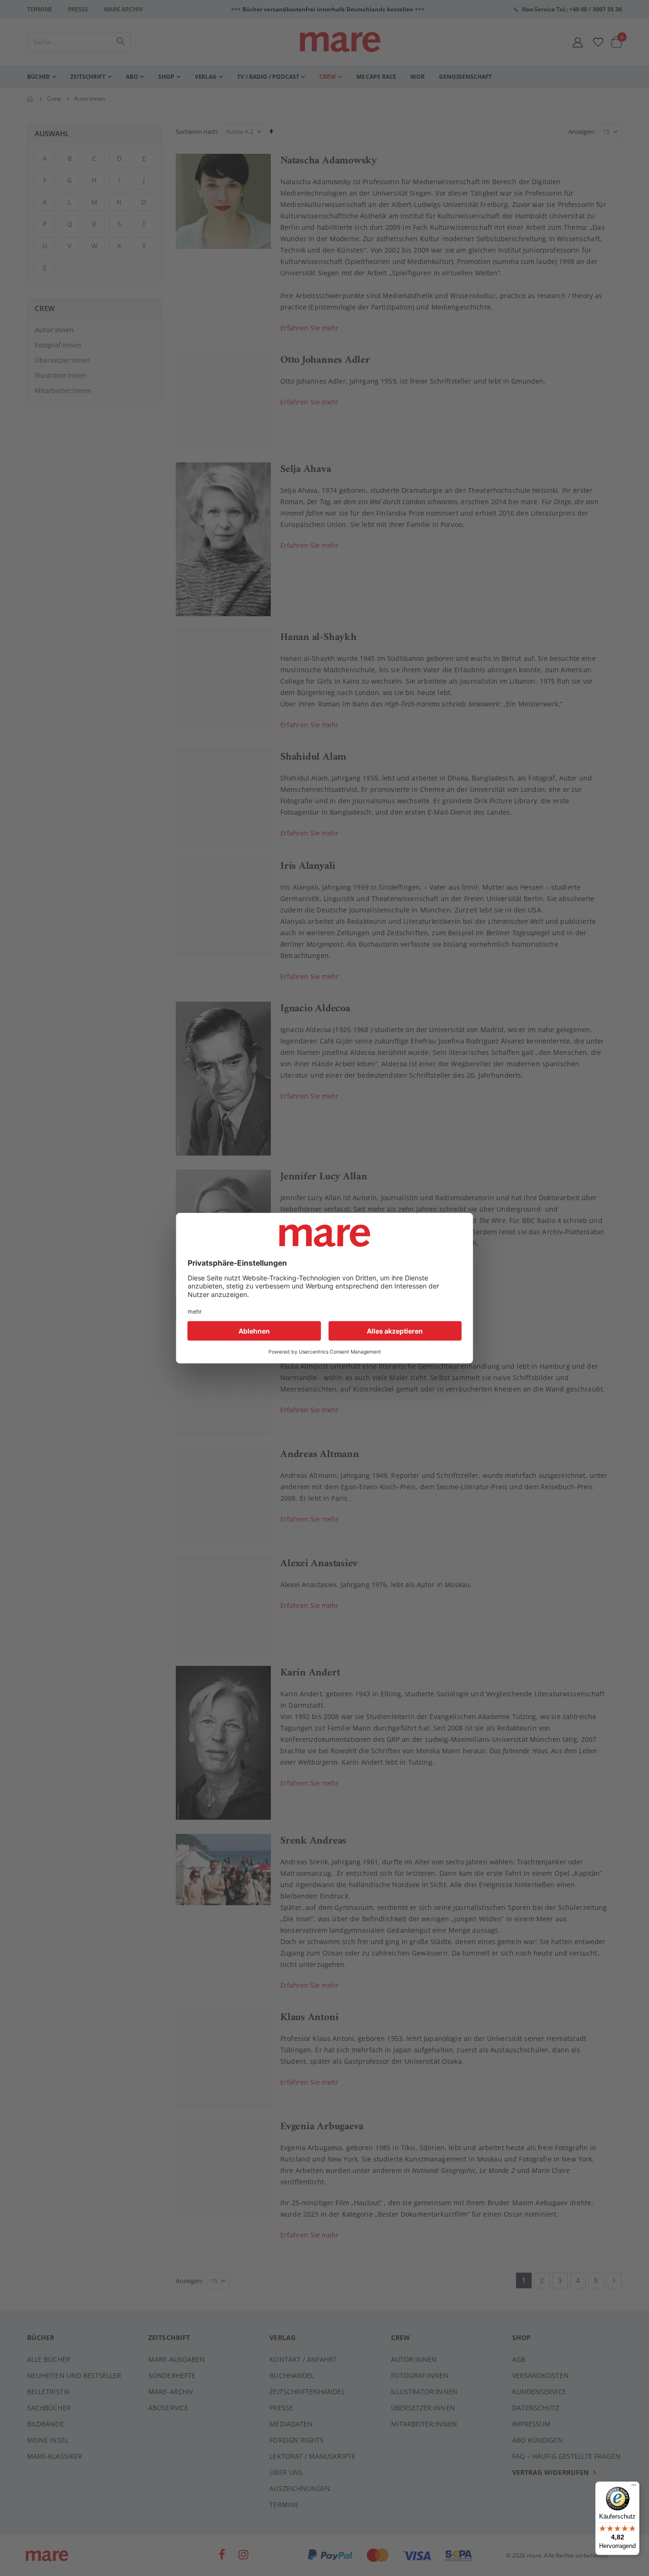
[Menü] (634, 2484)
